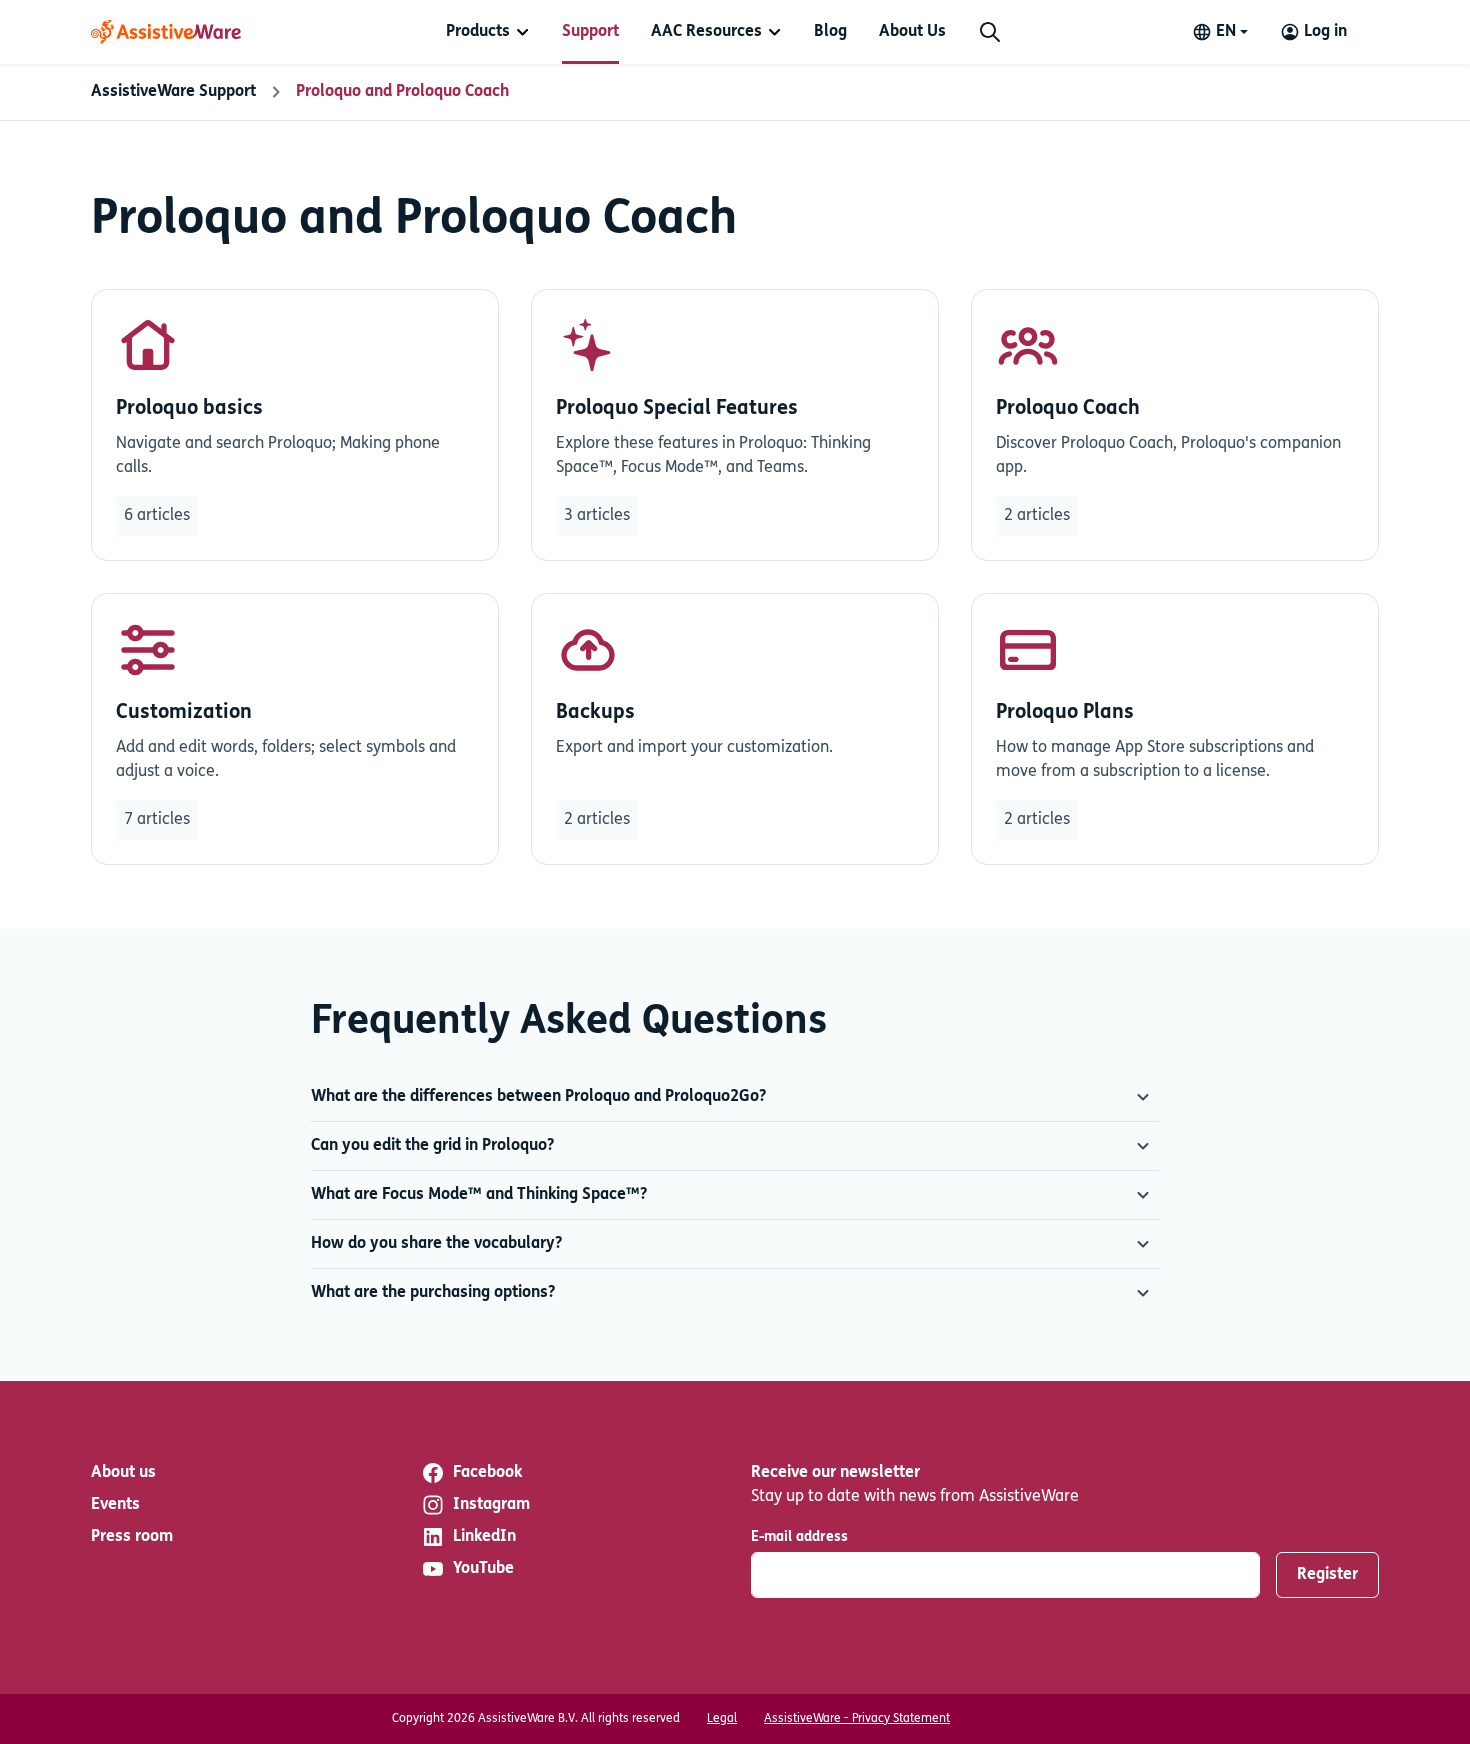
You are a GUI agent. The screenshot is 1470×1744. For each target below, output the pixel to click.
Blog (830, 32)
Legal (722, 1719)
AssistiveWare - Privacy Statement (857, 1719)
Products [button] (478, 32)
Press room (132, 1537)
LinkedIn (484, 1537)
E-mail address (799, 1537)
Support (590, 32)
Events (115, 1505)
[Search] (990, 32)
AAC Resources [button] (706, 32)
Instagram (491, 1505)
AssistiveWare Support (173, 92)
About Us (912, 32)
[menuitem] (488, 32)
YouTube (483, 1569)
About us (123, 1473)
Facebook (487, 1473)
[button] (735, 1097)
